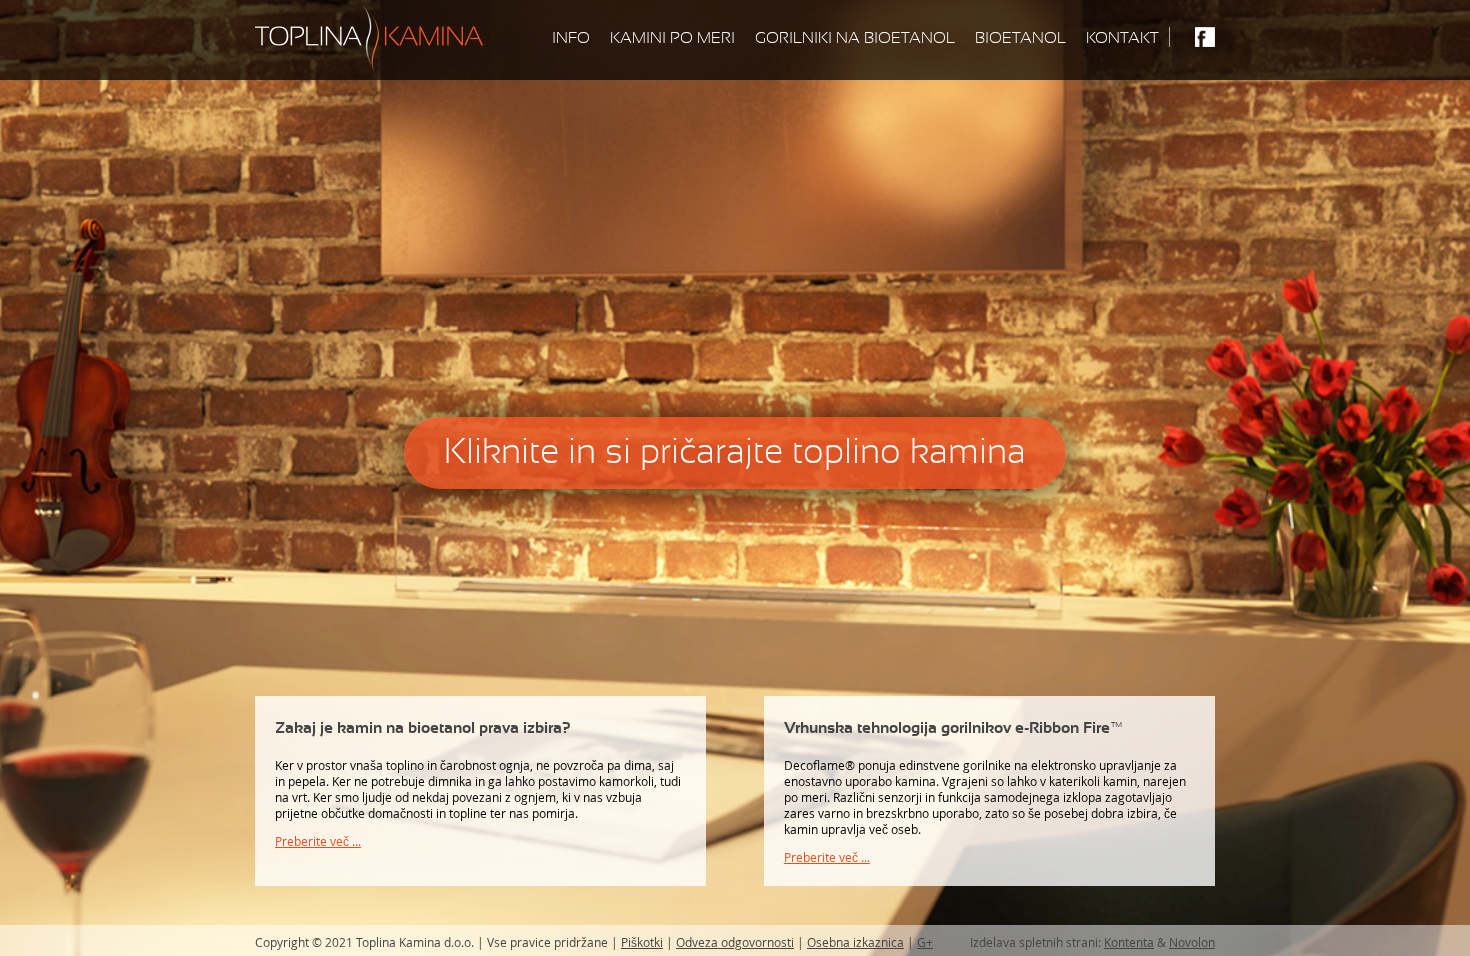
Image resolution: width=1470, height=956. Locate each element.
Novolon (1192, 942)
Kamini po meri (672, 38)
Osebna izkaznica (855, 942)
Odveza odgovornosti (735, 942)
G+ (925, 942)
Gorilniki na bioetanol (855, 38)
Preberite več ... (318, 841)
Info (571, 38)
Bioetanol (1020, 38)
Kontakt (1122, 38)
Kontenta (1129, 942)
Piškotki (642, 942)
